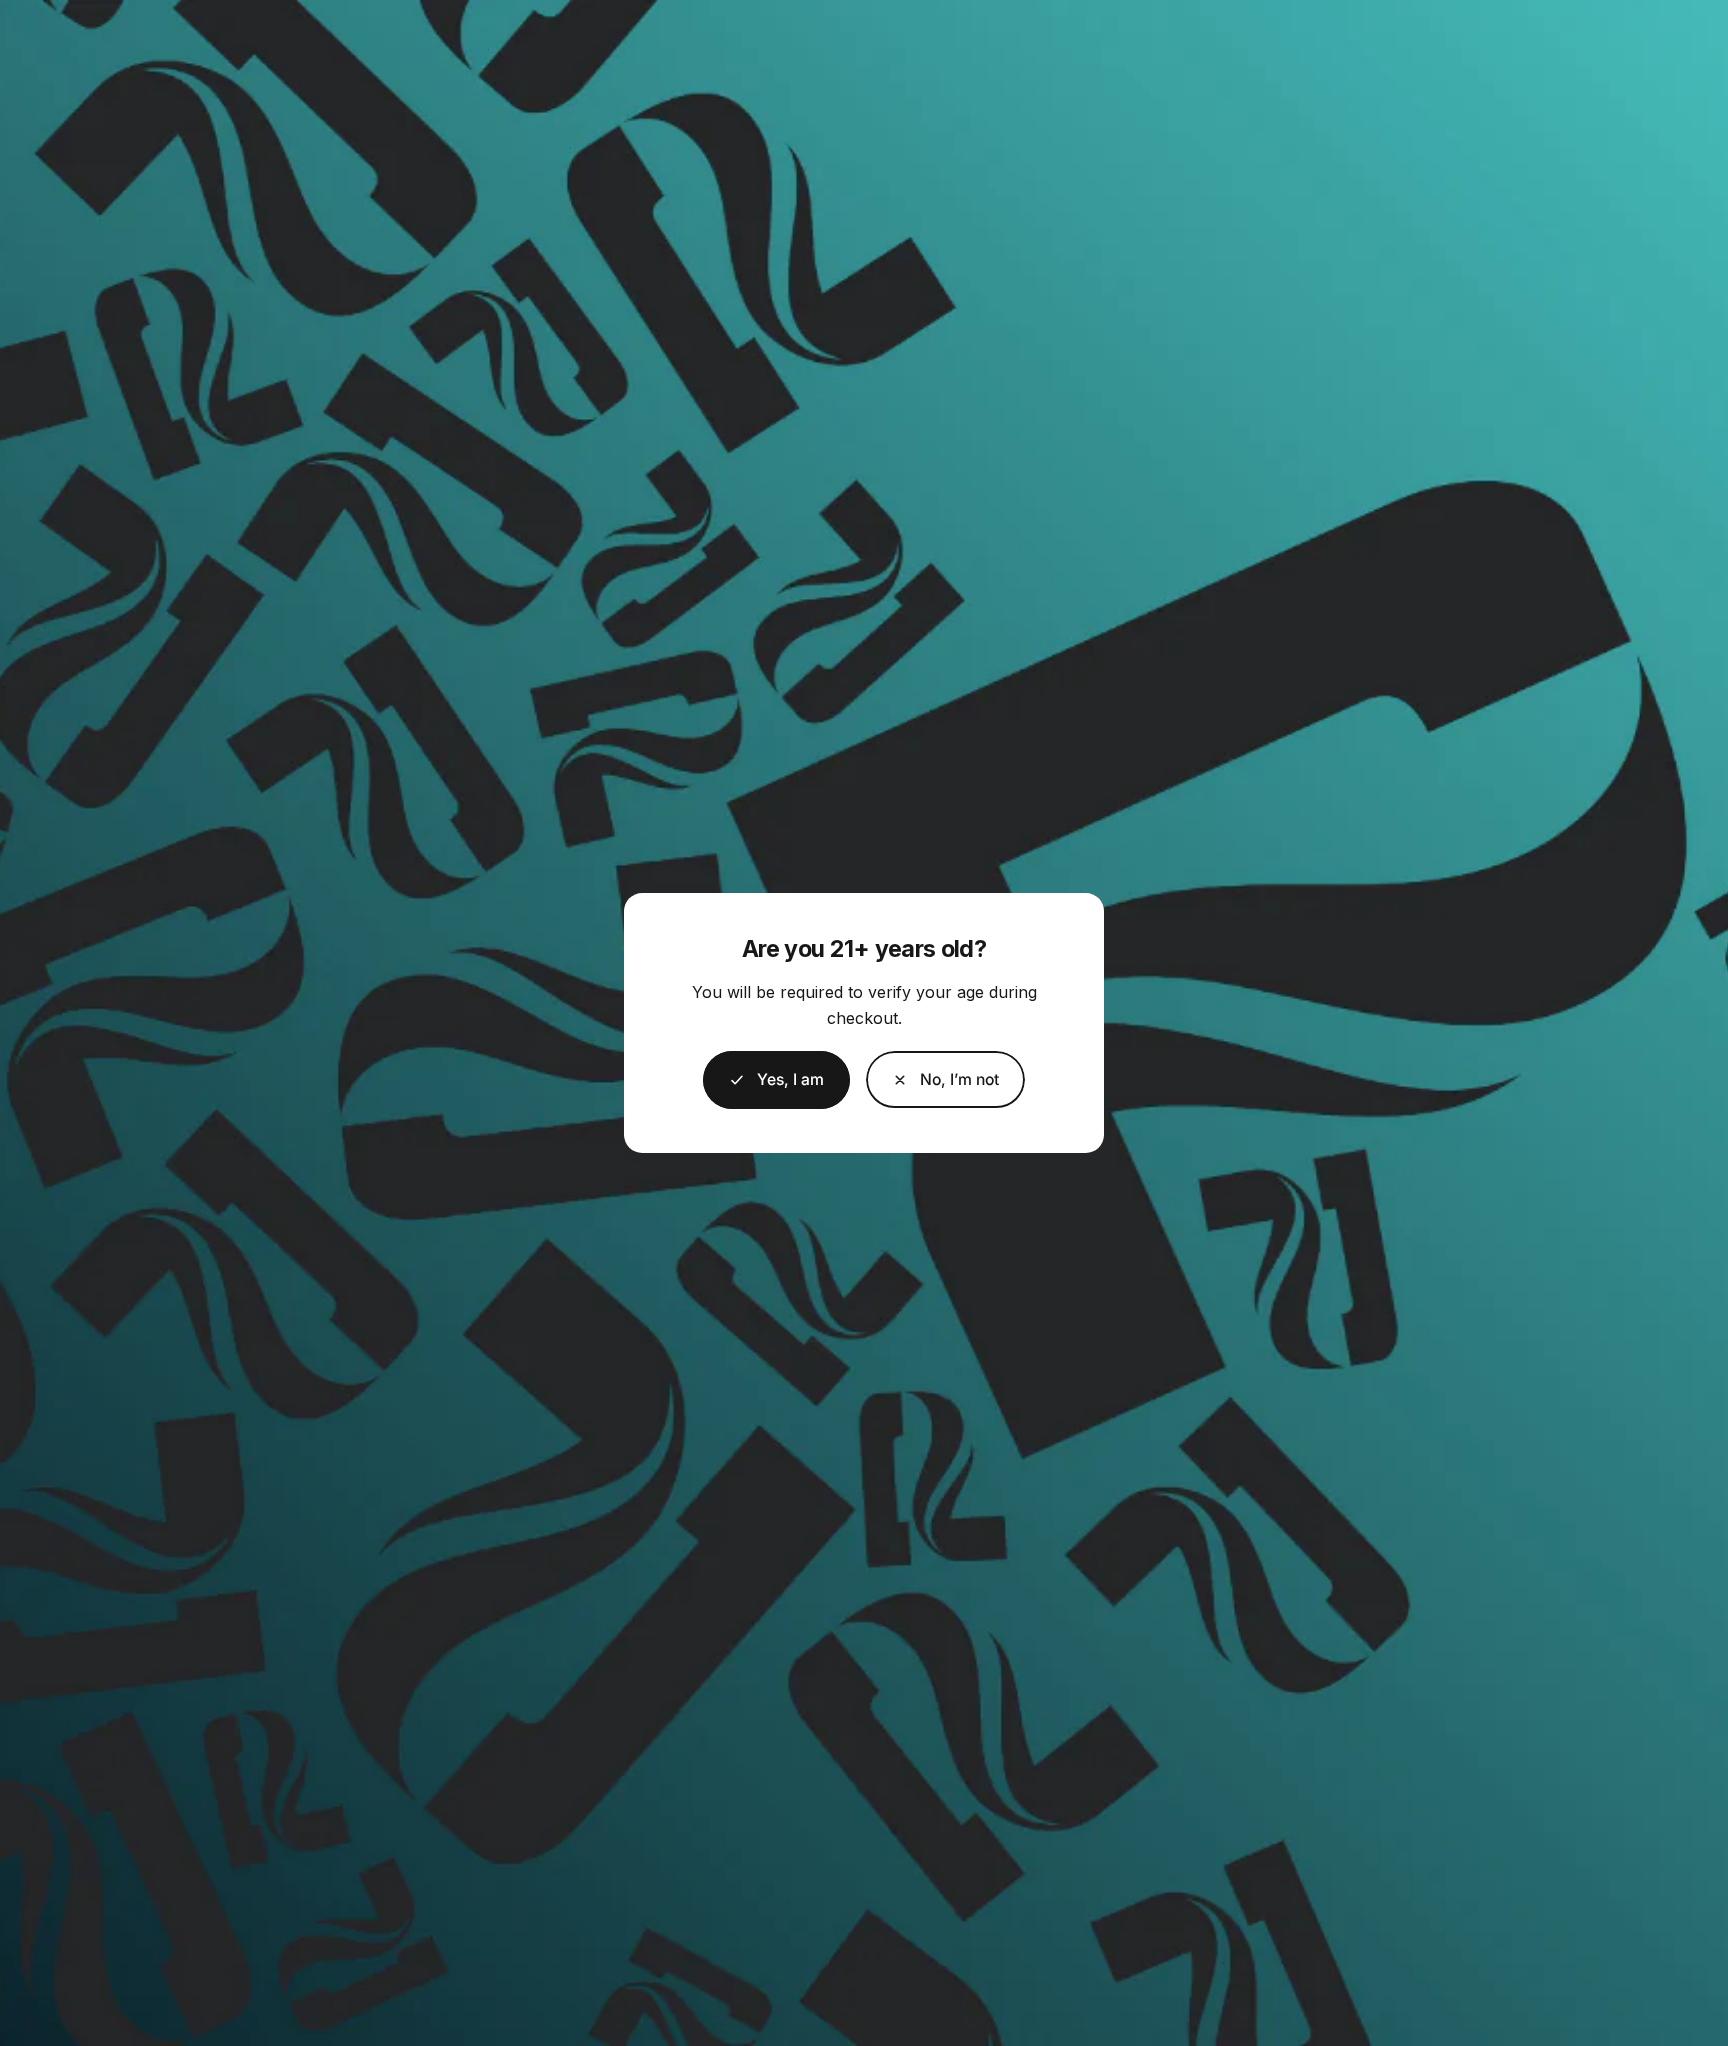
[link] (945, 1079)
